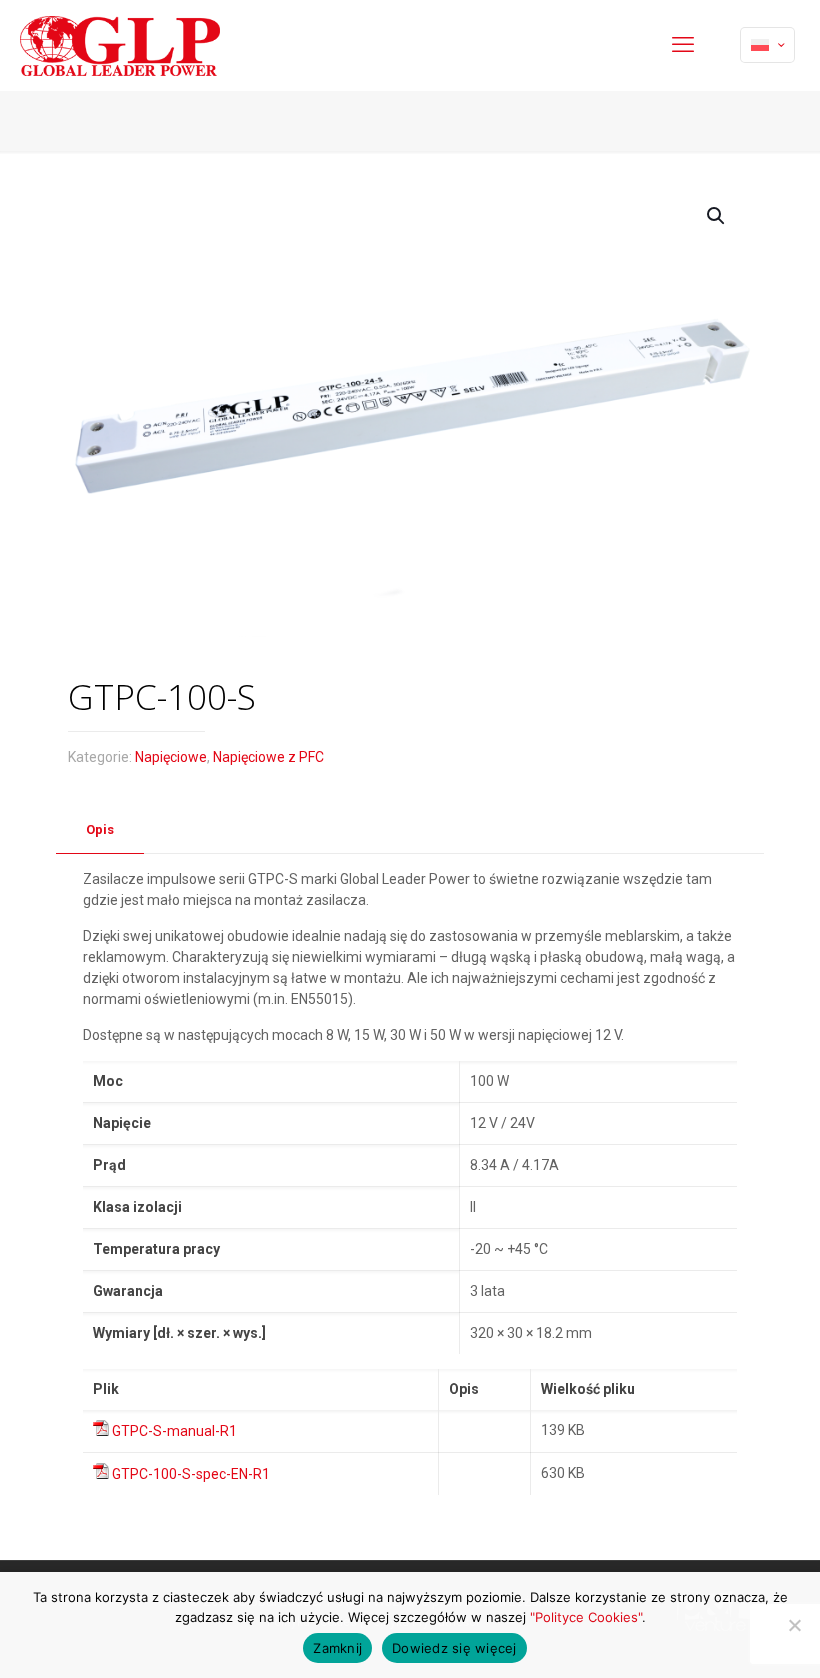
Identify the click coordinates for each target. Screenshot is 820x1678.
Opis (100, 829)
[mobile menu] (683, 45)
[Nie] (795, 1625)
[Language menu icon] (767, 45)
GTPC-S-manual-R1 (174, 1431)
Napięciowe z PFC (268, 757)
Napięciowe (171, 757)
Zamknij (337, 1648)
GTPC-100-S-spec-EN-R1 (191, 1474)
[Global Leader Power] (120, 45)
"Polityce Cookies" (586, 1617)
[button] (717, 216)
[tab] (100, 830)
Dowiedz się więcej (454, 1648)
